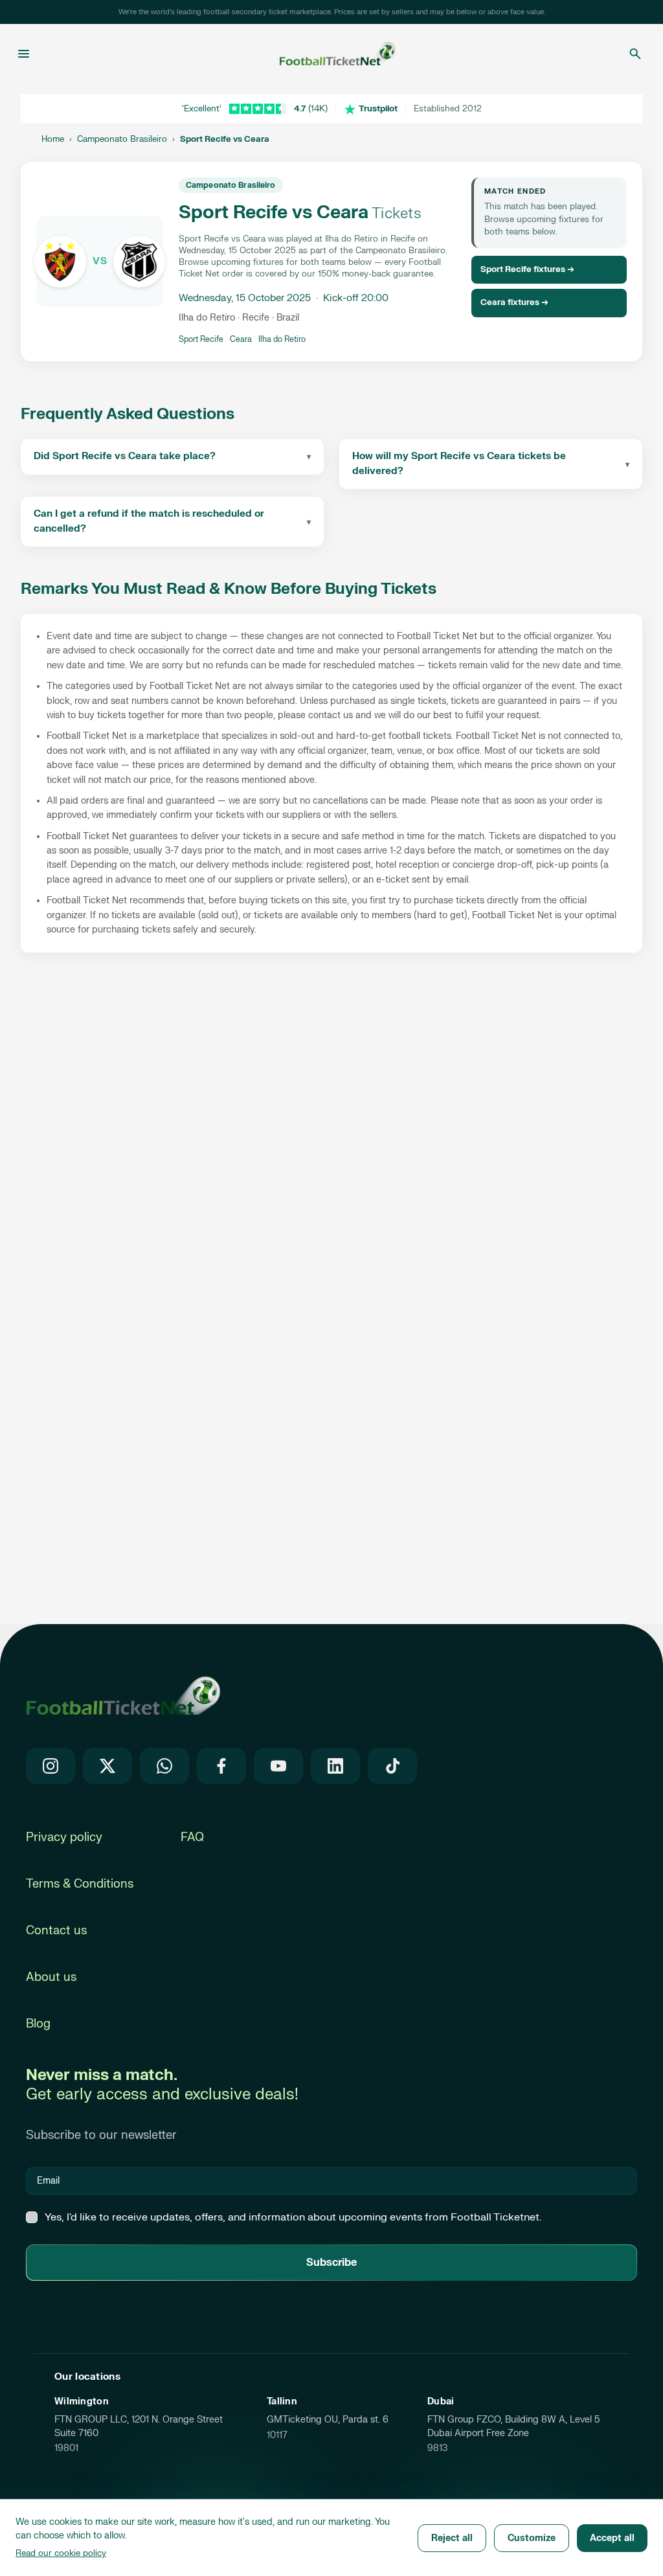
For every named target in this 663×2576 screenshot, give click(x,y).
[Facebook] (221, 1766)
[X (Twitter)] (107, 1766)
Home (53, 139)
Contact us (56, 1931)
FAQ (192, 1837)
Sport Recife (201, 339)
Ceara (241, 339)
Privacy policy (64, 1837)
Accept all (612, 2538)
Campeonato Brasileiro (122, 139)
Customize (532, 2538)
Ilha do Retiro (282, 339)
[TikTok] (392, 1766)
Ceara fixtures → (514, 302)
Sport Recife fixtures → (527, 269)
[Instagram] (51, 1766)
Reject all (452, 2538)
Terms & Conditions (80, 1884)
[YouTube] (278, 1766)
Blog (38, 2024)
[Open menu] (24, 54)
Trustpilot (378, 109)
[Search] (635, 54)
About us (51, 1977)
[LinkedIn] (335, 1766)
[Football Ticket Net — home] (123, 1695)
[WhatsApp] (164, 1766)
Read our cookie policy (61, 2553)
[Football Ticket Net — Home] (328, 54)
